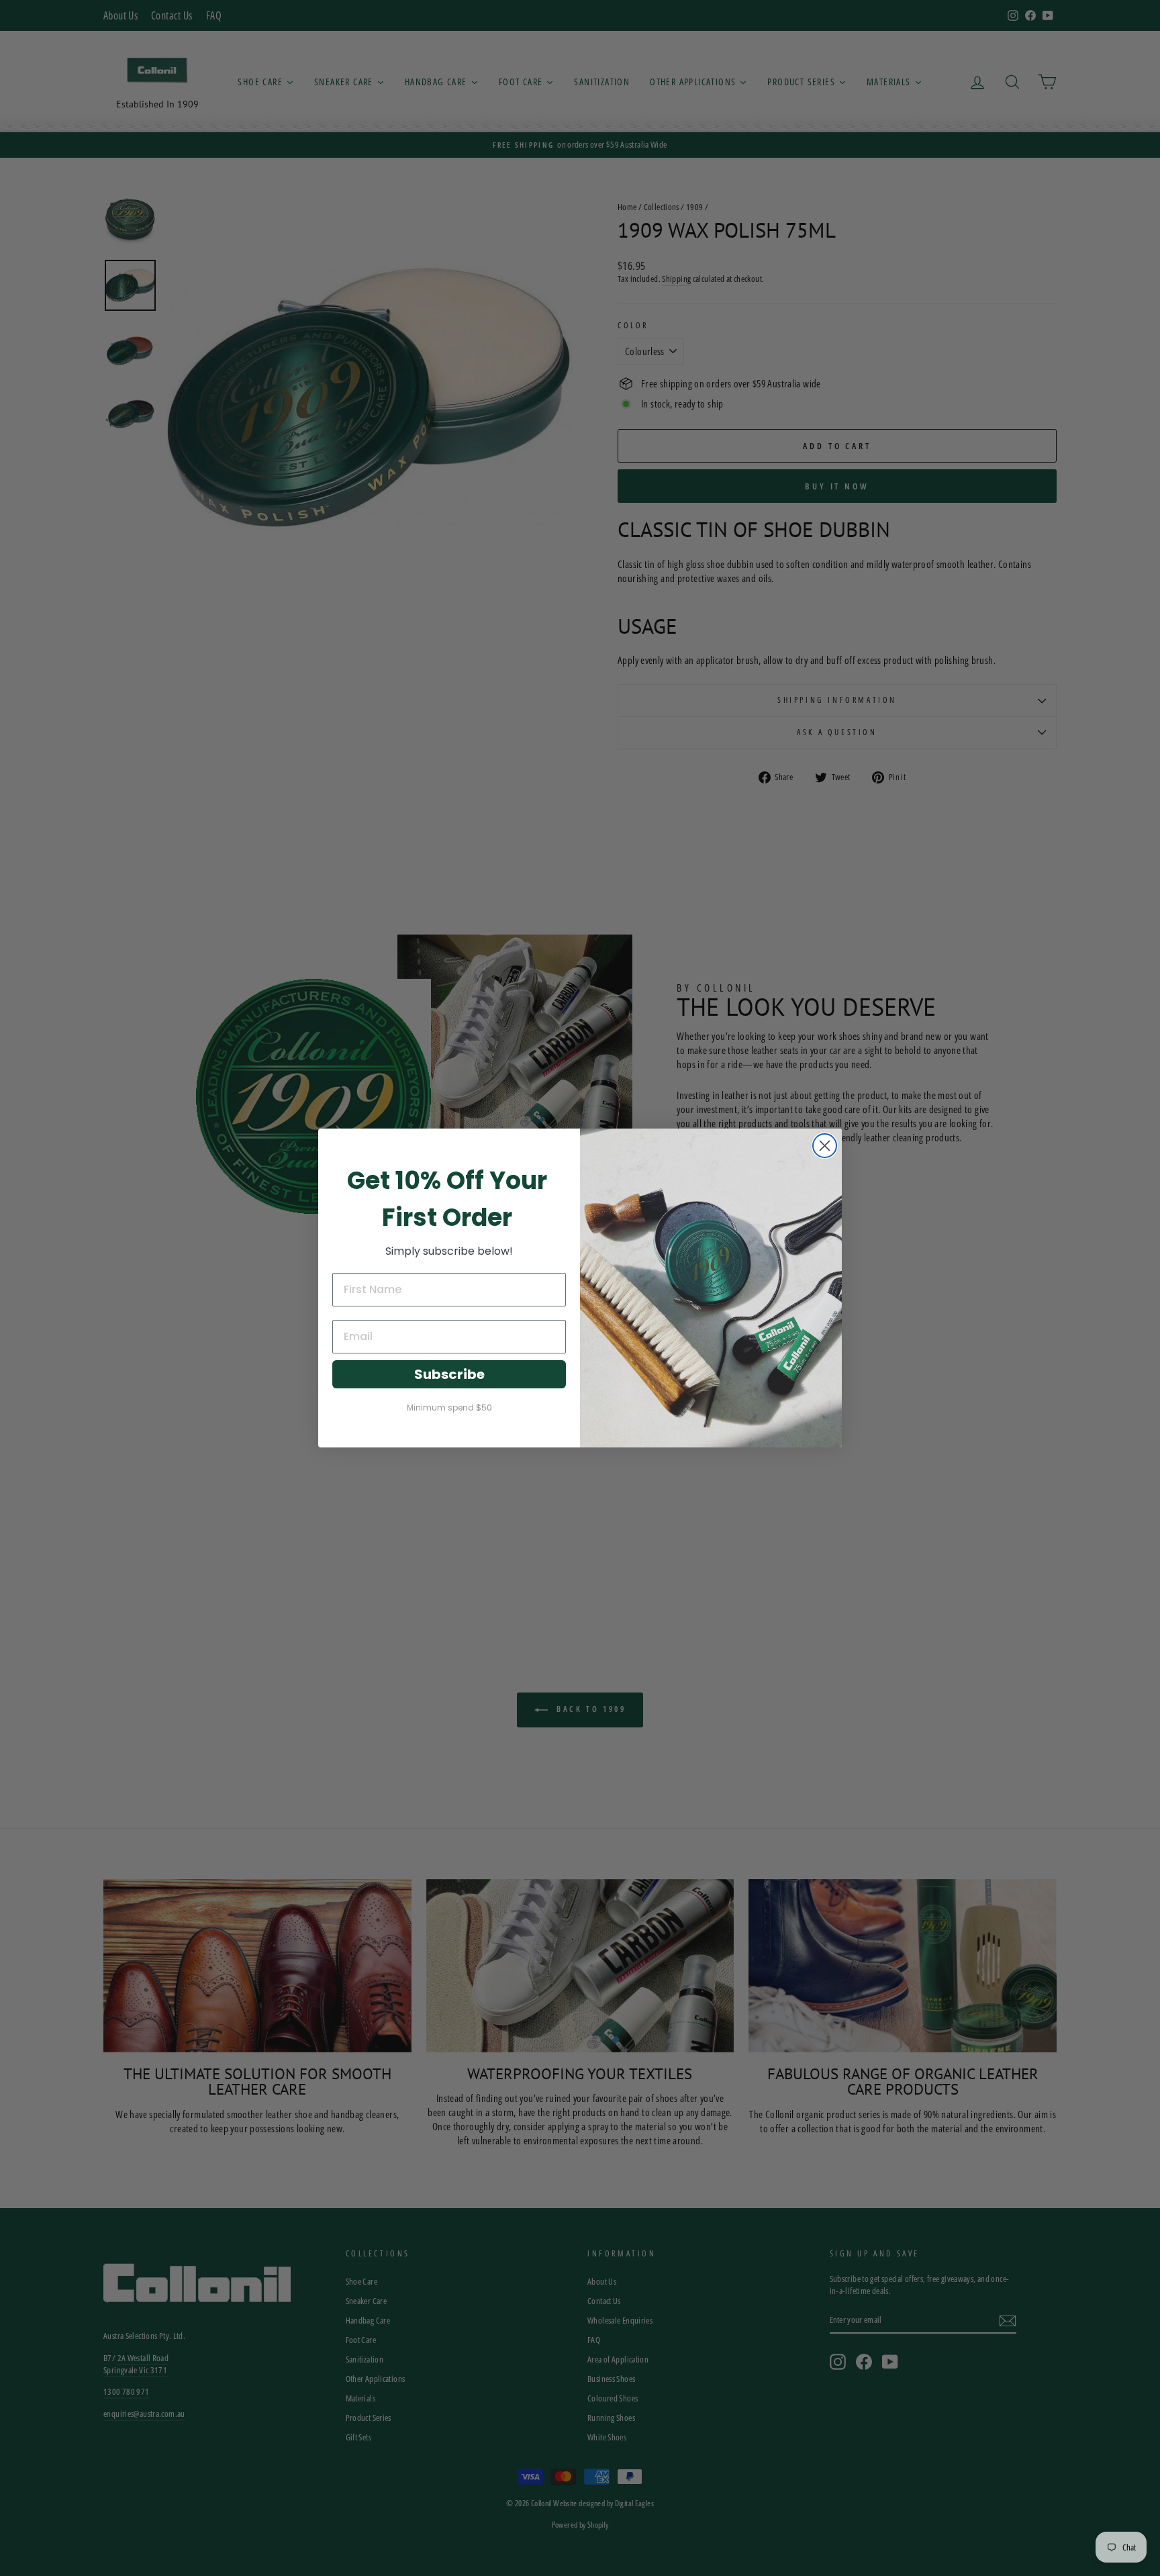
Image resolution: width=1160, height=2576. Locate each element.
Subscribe (449, 1374)
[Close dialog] (825, 1146)
